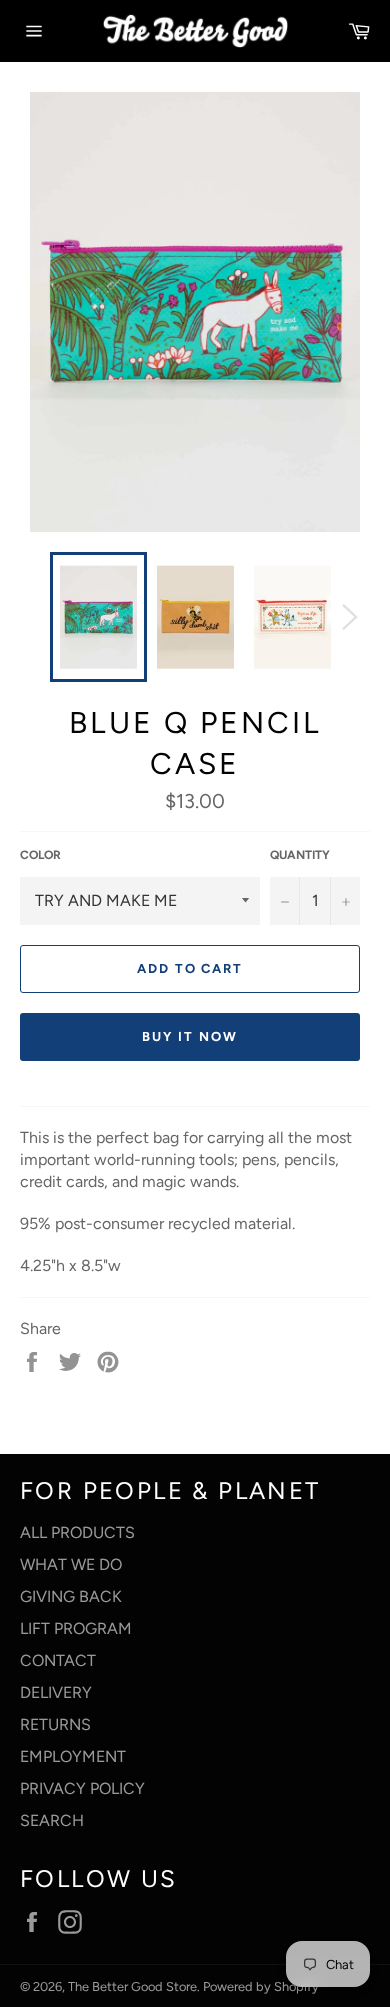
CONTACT (58, 1660)
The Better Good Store (132, 1986)
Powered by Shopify (261, 1986)
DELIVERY (56, 1692)
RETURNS (55, 1724)
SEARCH (52, 1820)
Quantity (300, 855)
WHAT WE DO (71, 1564)
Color (40, 855)
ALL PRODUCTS (77, 1532)
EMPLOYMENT (73, 1756)
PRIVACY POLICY (82, 1788)
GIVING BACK (71, 1596)
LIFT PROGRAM (76, 1628)
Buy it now (190, 1036)
